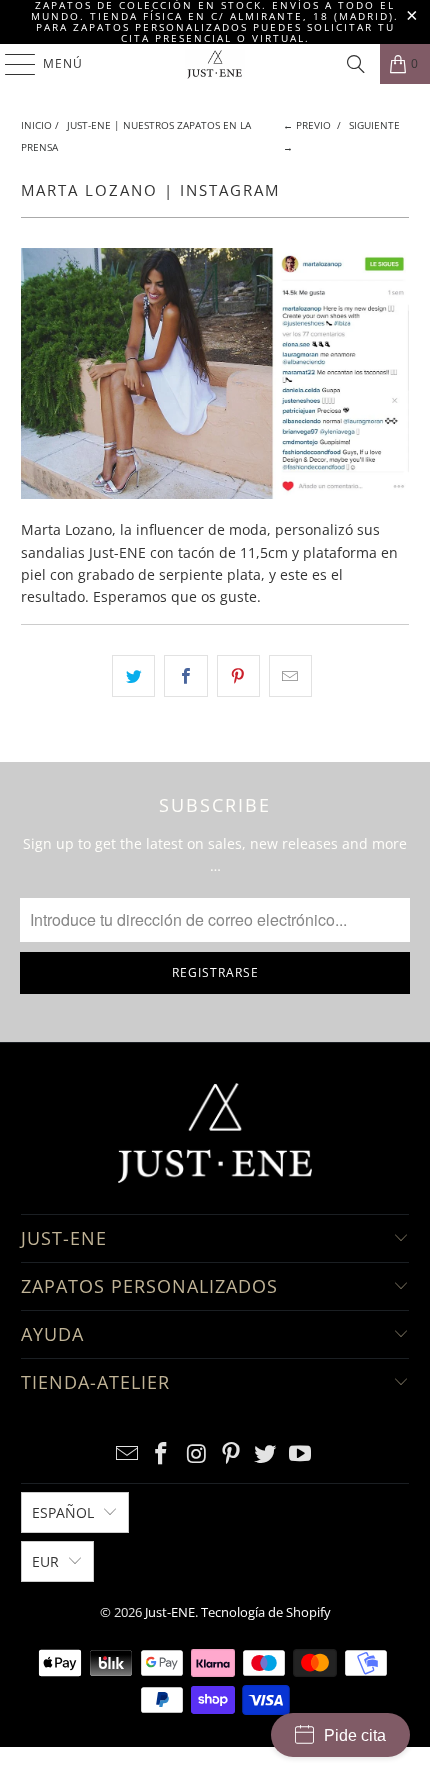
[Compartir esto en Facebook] (185, 676)
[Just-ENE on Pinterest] (232, 1454)
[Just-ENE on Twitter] (266, 1454)
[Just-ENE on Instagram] (197, 1454)
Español (63, 1512)
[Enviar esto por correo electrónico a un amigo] (290, 676)
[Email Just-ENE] (127, 1454)
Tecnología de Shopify (266, 1612)
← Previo (307, 125)
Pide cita (355, 1735)
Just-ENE (170, 1612)
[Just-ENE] (215, 64)
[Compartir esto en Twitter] (133, 676)
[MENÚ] (10, 64)
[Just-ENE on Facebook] (162, 1454)
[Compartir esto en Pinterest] (238, 676)
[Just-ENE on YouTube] (301, 1454)
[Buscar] (356, 64)
